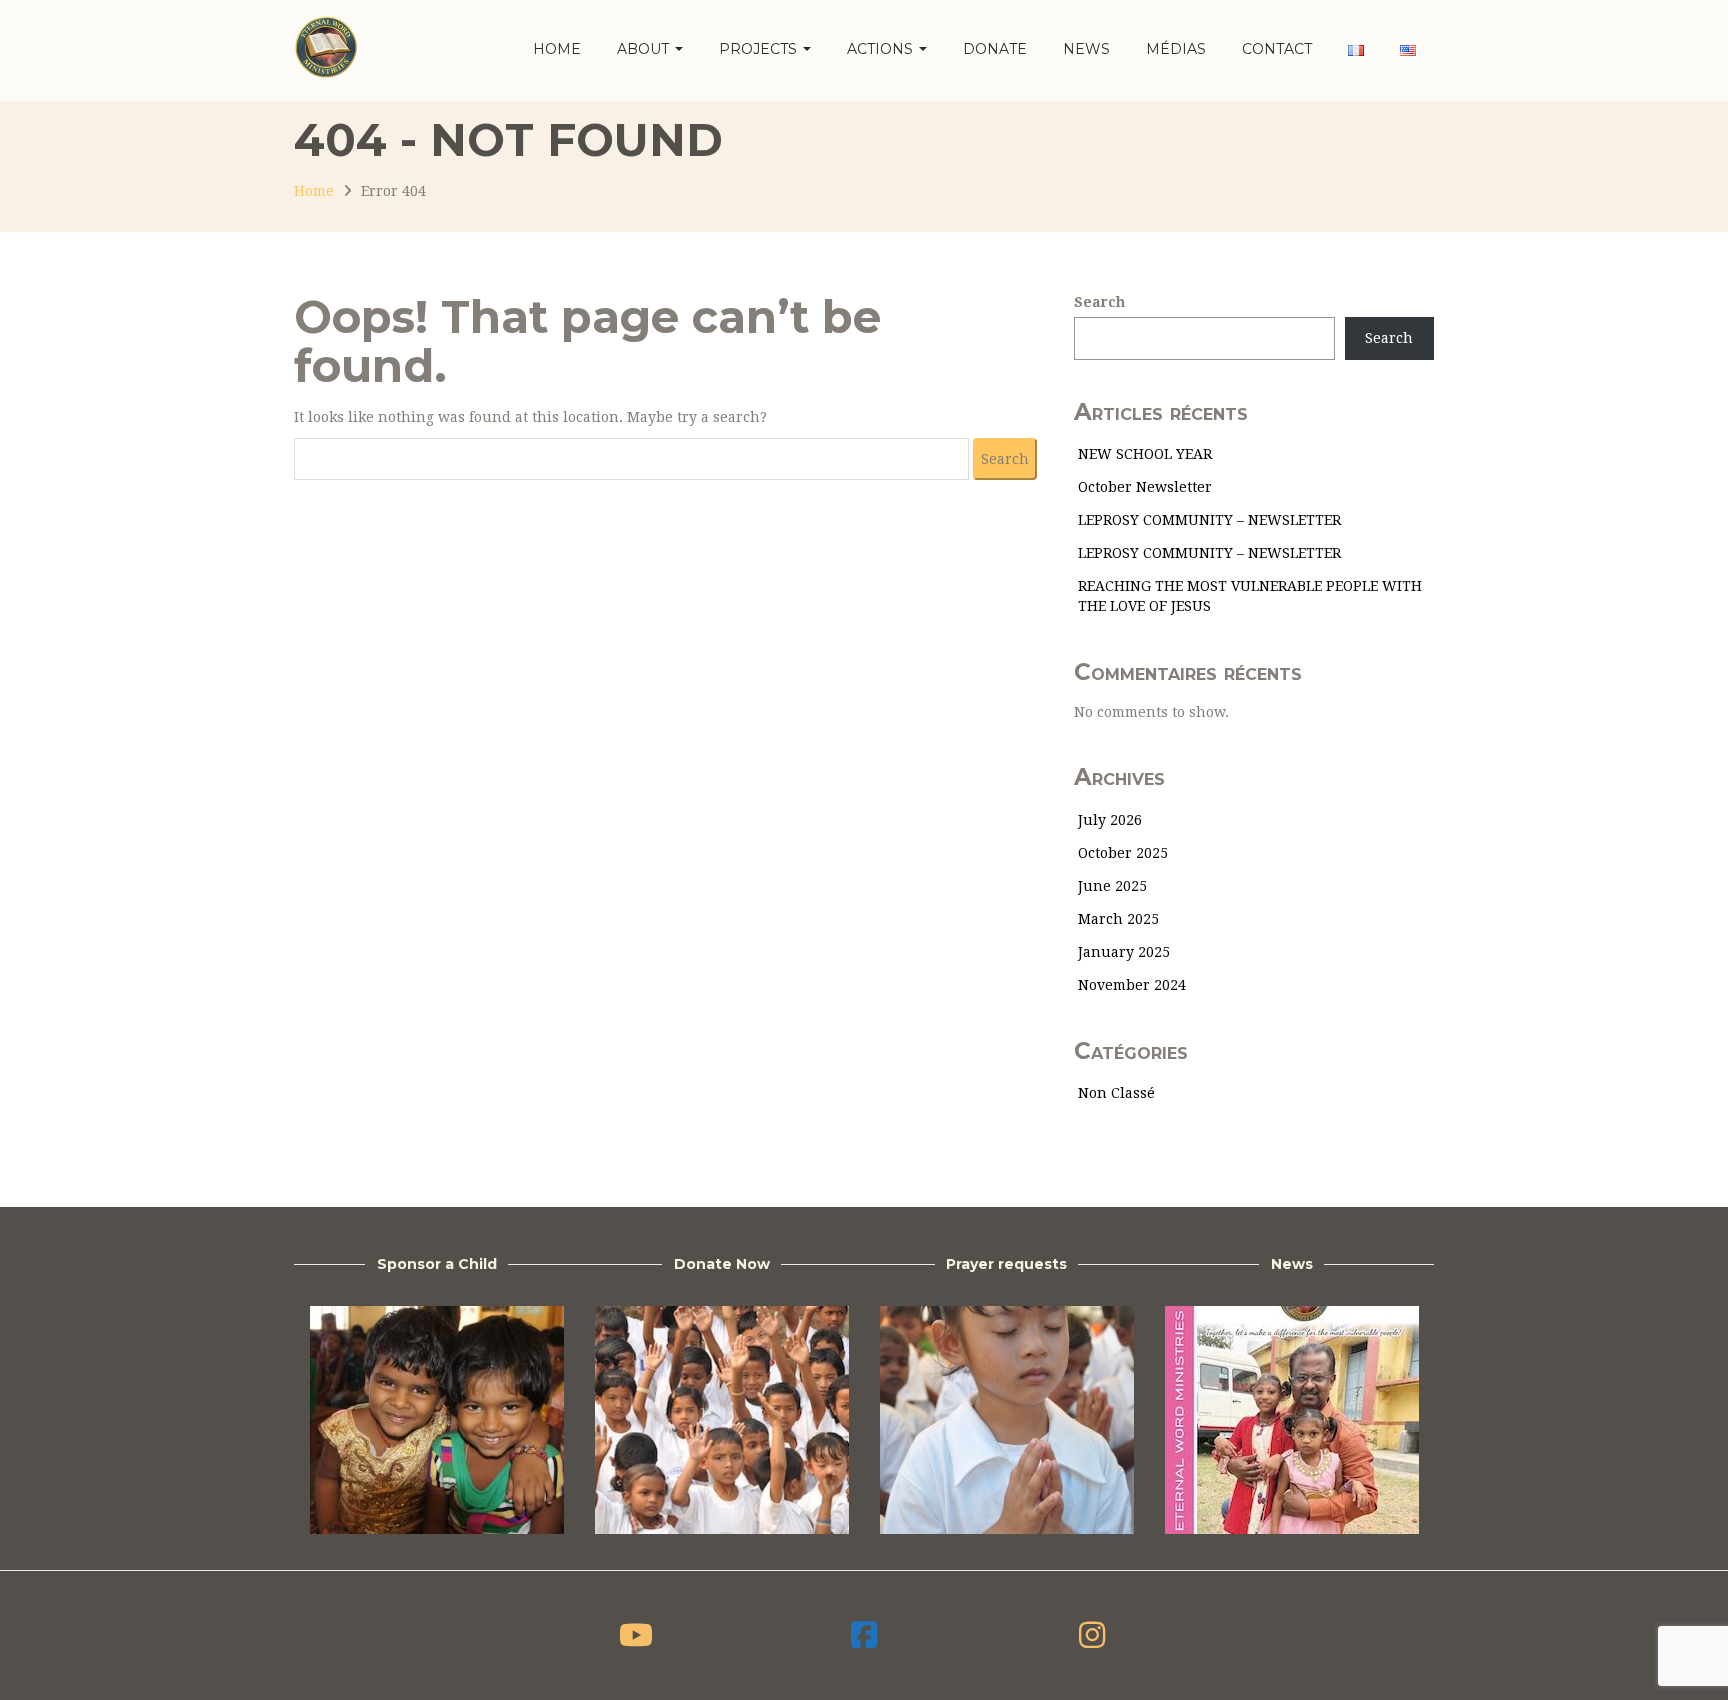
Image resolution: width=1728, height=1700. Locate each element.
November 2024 (1132, 985)
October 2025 (1123, 853)
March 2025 (1118, 919)
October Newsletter (1145, 487)
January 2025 (1124, 952)
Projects (760, 49)
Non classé (1116, 1093)
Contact (1277, 49)
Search (1099, 302)
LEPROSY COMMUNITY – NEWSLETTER (1209, 520)
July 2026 (1110, 820)
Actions (882, 49)
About (645, 49)
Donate (995, 49)
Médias (1176, 49)
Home (557, 49)
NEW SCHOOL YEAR (1145, 454)
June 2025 (1112, 886)
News (1086, 49)
